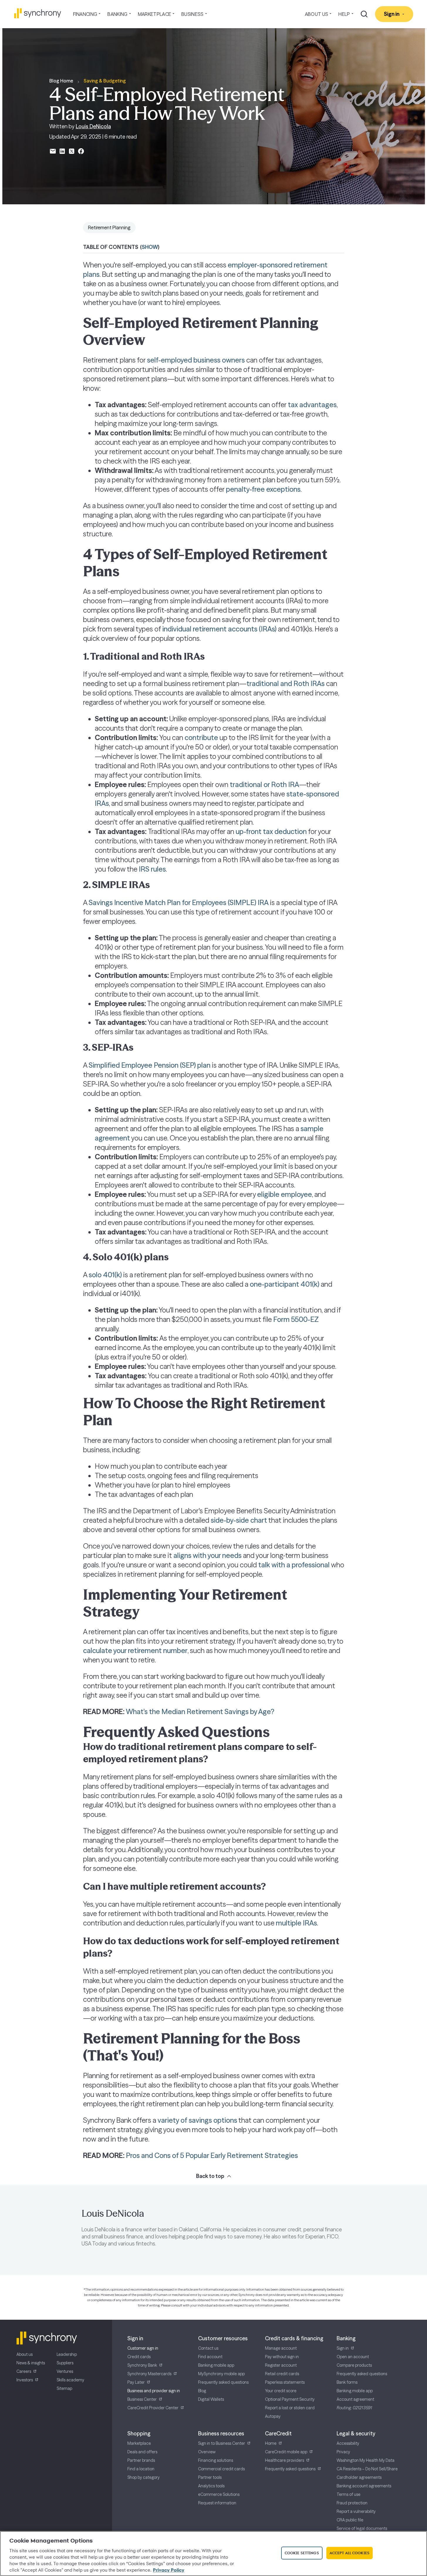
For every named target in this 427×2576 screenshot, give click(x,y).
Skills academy (70, 2380)
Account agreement (355, 2399)
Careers (24, 2371)
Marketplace (139, 2443)
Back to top (210, 2176)
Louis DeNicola (93, 126)
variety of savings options (197, 2120)
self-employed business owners (196, 360)
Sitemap (64, 2388)
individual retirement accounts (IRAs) (219, 629)
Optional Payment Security (290, 2399)
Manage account (281, 2348)
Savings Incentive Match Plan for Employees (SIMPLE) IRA (179, 903)
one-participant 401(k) (285, 1284)
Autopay (273, 2416)
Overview (207, 2452)
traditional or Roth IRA (264, 785)
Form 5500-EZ (296, 1319)
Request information (217, 2503)
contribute (201, 738)
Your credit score (281, 2391)
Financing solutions (216, 2460)
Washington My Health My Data (366, 2460)
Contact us (208, 2348)
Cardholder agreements (359, 2477)
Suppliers (65, 2363)
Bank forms (347, 2382)
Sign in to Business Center (222, 2443)
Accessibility (348, 2443)
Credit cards (139, 2357)
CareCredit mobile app (286, 2452)
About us (25, 2354)
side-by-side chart (239, 1520)
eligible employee (285, 1194)
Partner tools (210, 2477)
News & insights (31, 2363)
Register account (281, 2365)
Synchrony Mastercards (149, 2374)
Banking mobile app (216, 2365)
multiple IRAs (296, 1923)
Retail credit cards (282, 2374)
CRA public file (350, 2520)
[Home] (38, 13)
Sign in (343, 2348)
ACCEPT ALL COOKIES (350, 2553)
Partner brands (141, 2460)
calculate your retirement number (135, 1651)
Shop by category (144, 2477)
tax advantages (312, 405)
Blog (202, 2391)
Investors (25, 2380)
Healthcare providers (285, 2460)
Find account (210, 2357)
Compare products (354, 2365)
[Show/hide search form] (364, 14)
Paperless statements (285, 2382)
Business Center (142, 2399)
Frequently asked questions (223, 2382)
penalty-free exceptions (263, 489)
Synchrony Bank (142, 2365)
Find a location (141, 2469)
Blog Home (61, 81)
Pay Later (136, 2382)
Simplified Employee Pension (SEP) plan (150, 1065)
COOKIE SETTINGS (302, 2553)
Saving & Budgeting (105, 81)
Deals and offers (142, 2452)
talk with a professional (294, 1565)
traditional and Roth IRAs (286, 684)
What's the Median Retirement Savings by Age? (200, 1712)
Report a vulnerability (356, 2511)
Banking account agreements (364, 2486)
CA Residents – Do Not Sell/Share (367, 2469)
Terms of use (348, 2494)
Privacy (343, 2452)
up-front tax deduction (271, 832)
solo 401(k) (105, 1275)
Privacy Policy (169, 2570)
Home (271, 2443)
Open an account (353, 2357)
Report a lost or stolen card (290, 2408)
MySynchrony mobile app (221, 2374)
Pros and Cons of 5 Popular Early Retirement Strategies (212, 2155)
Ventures (65, 2371)
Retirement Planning (109, 228)
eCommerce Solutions (219, 2494)
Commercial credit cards (221, 2469)
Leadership (67, 2354)
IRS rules (152, 869)
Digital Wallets (211, 2399)
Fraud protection (352, 2503)
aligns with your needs (207, 1555)
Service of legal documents (362, 2528)
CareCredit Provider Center (153, 2408)
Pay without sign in (282, 2357)
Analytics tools (211, 2486)
